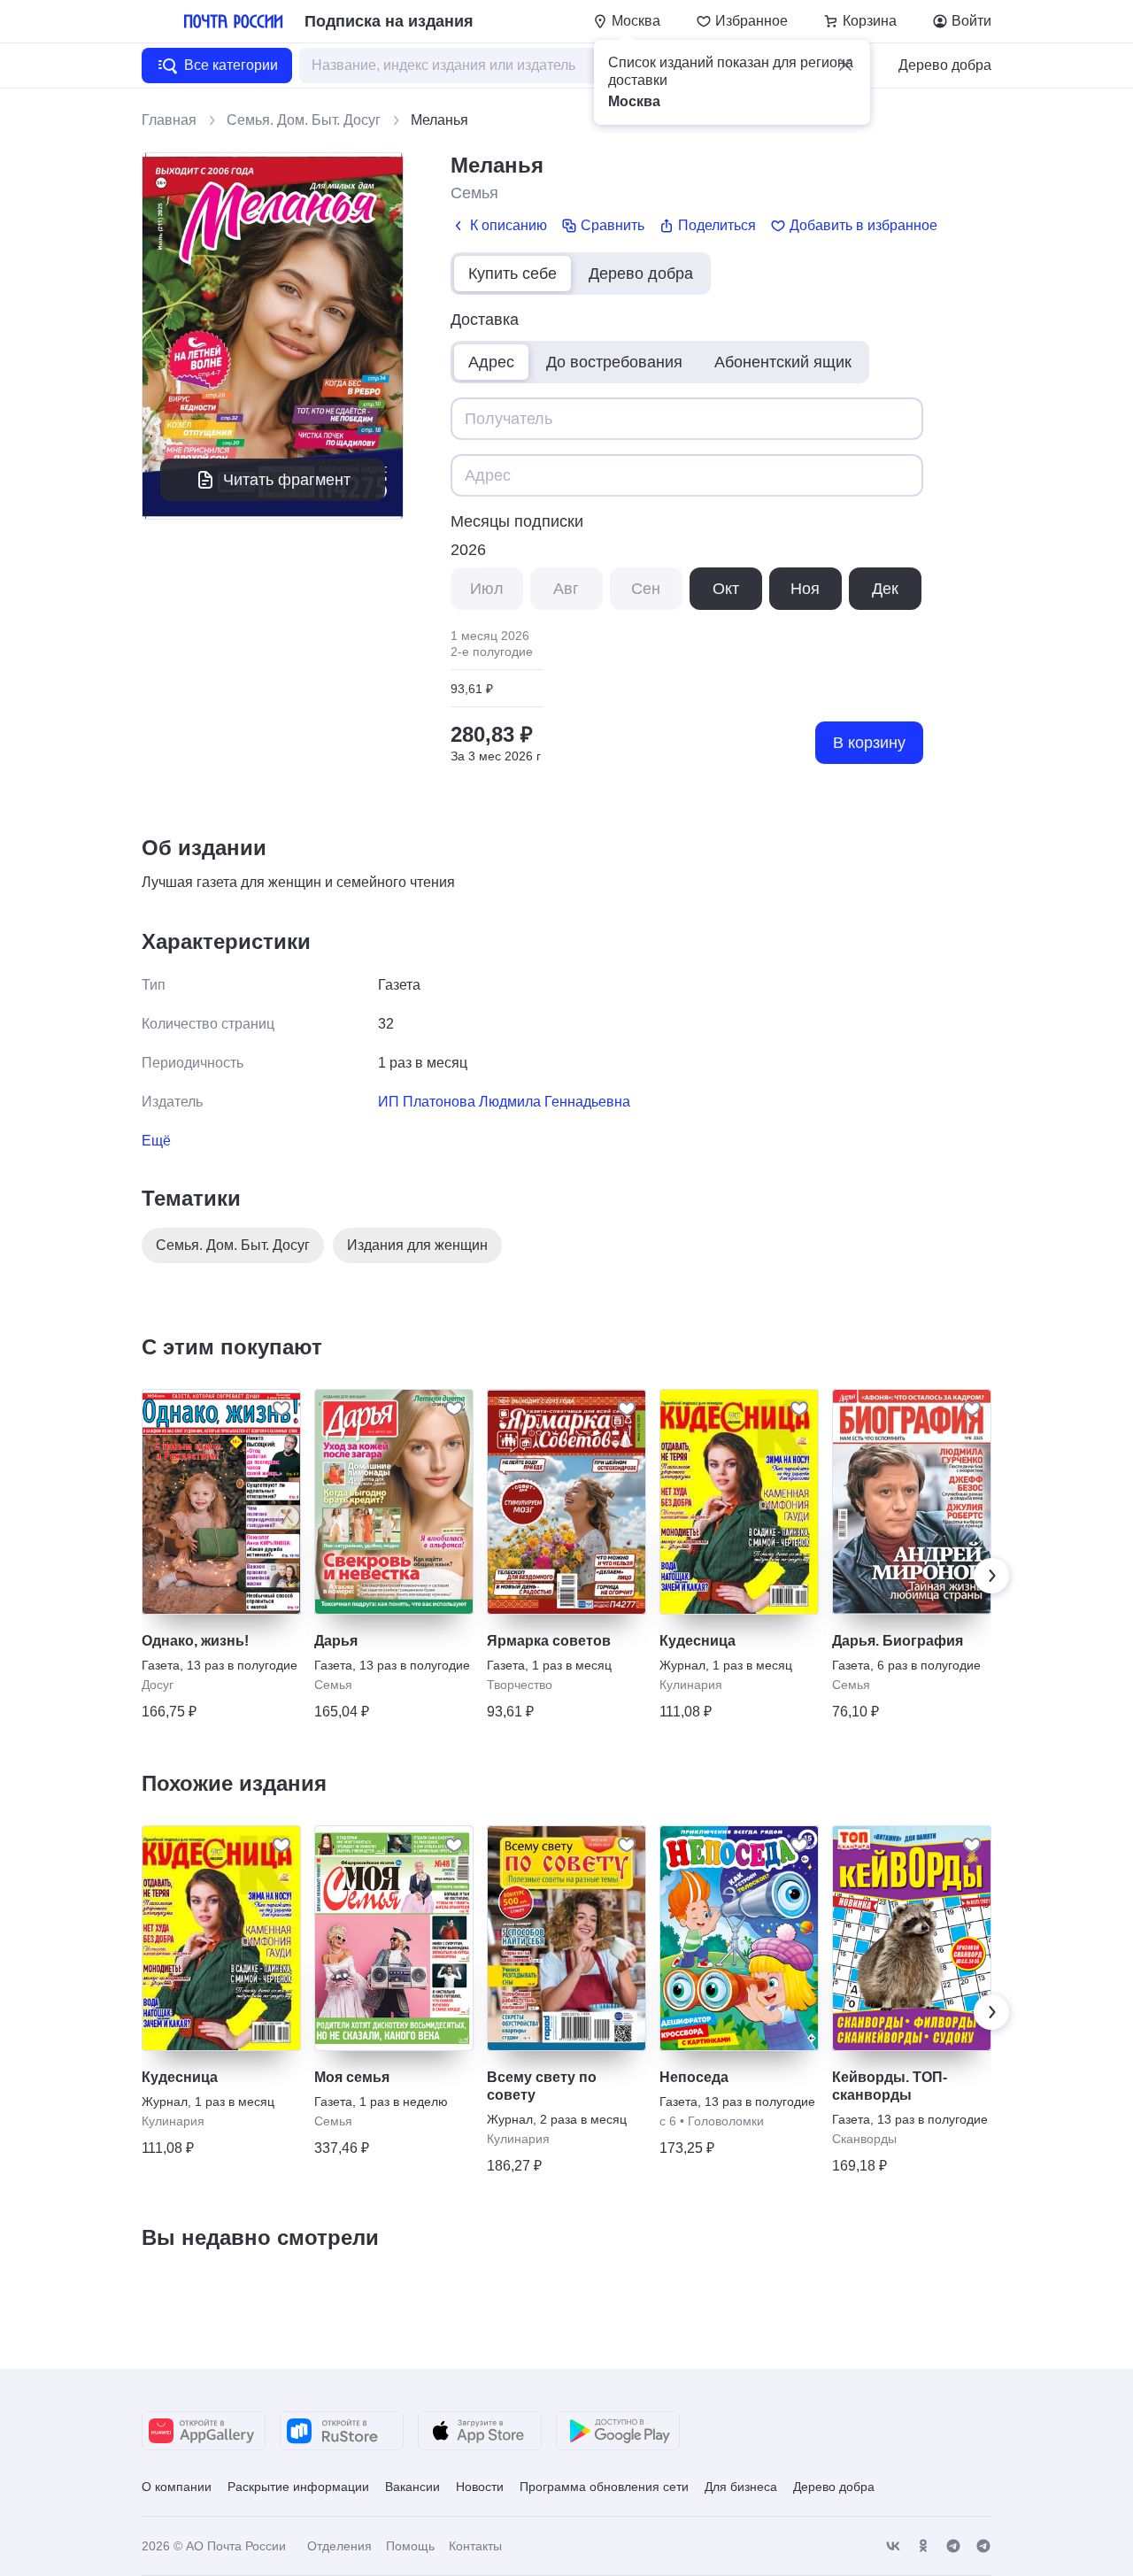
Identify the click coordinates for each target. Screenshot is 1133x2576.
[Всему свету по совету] (566, 1938)
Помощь (410, 2546)
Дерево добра (945, 65)
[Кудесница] (739, 1502)
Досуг (158, 1685)
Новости (480, 2487)
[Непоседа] (739, 1938)
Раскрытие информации (298, 2487)
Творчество (520, 1685)
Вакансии (412, 2487)
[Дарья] (394, 1502)
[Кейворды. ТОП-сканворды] (912, 1938)
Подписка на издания (389, 21)
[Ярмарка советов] (566, 1502)
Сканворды (864, 2139)
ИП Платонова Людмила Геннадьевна (504, 1102)
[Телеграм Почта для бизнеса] (983, 2546)
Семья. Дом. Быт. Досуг (304, 120)
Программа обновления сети (604, 2487)
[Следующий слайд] (991, 1576)
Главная (169, 120)
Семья (474, 193)
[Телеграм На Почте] (953, 2546)
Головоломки (726, 2121)
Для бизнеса (741, 2487)
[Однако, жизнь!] (221, 1502)
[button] (845, 65)
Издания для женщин (417, 1245)
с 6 (668, 2121)
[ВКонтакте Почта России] (893, 2546)
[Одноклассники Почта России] (923, 2546)
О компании (177, 2487)
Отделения (339, 2546)
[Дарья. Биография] (912, 1502)
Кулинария (691, 1685)
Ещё (156, 1141)
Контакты (475, 2546)
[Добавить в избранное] (281, 1408)
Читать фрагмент (287, 480)
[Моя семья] (394, 1938)
